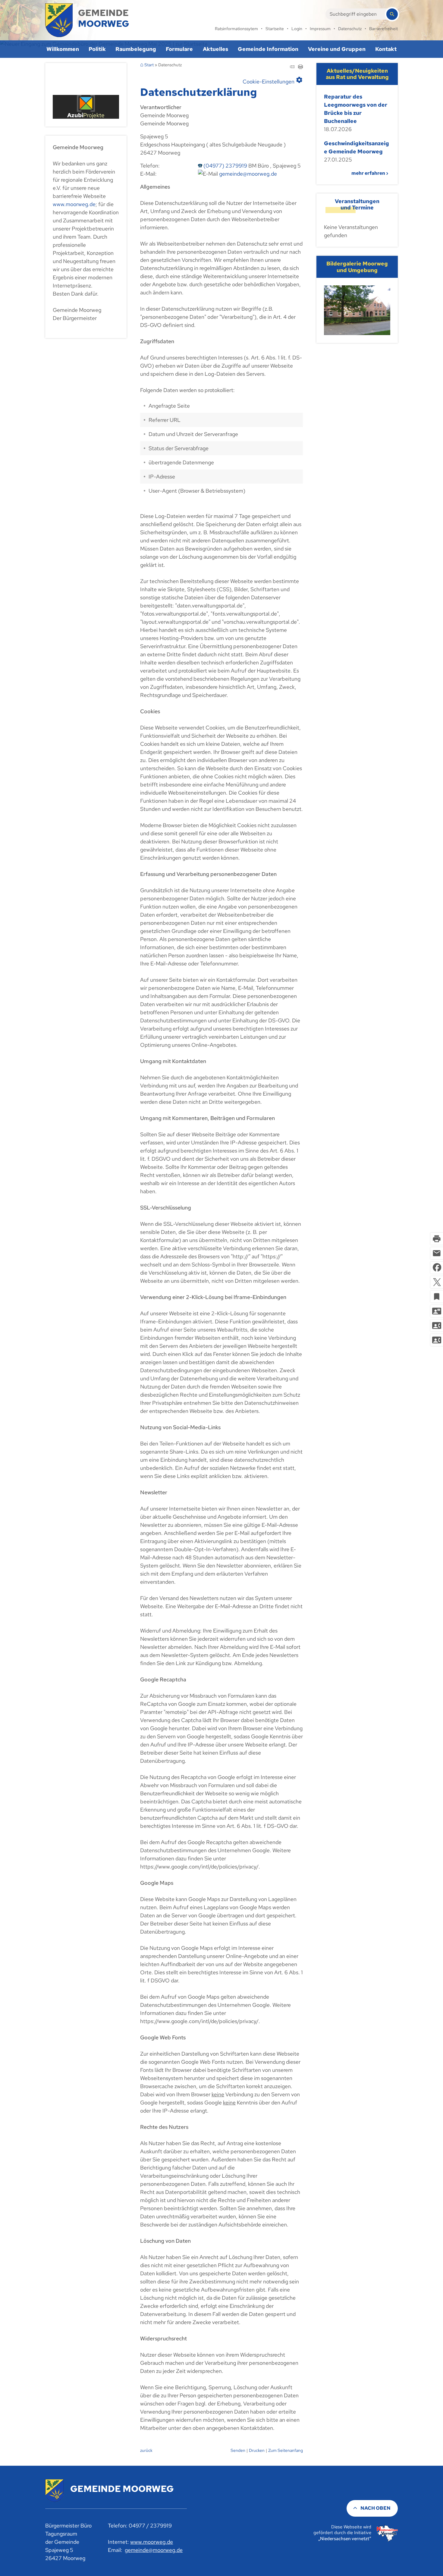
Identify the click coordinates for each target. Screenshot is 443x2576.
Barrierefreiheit (383, 29)
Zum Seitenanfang (286, 2450)
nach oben (375, 2508)
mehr (358, 173)
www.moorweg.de (74, 204)
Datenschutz (350, 29)
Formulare (179, 49)
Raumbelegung (136, 49)
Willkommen (63, 49)
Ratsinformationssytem (236, 29)
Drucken (257, 2450)
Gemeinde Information (268, 49)
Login (297, 29)
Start (149, 65)
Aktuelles (215, 49)
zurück (146, 2450)
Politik (97, 49)
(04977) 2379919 (225, 166)
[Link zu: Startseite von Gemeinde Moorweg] (87, 20)
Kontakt (386, 49)
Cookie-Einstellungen (273, 80)
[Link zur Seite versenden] (292, 67)
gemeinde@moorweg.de (248, 174)
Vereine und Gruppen (337, 49)
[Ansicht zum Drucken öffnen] (300, 67)
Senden (238, 2450)
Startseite (275, 29)
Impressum (320, 29)
